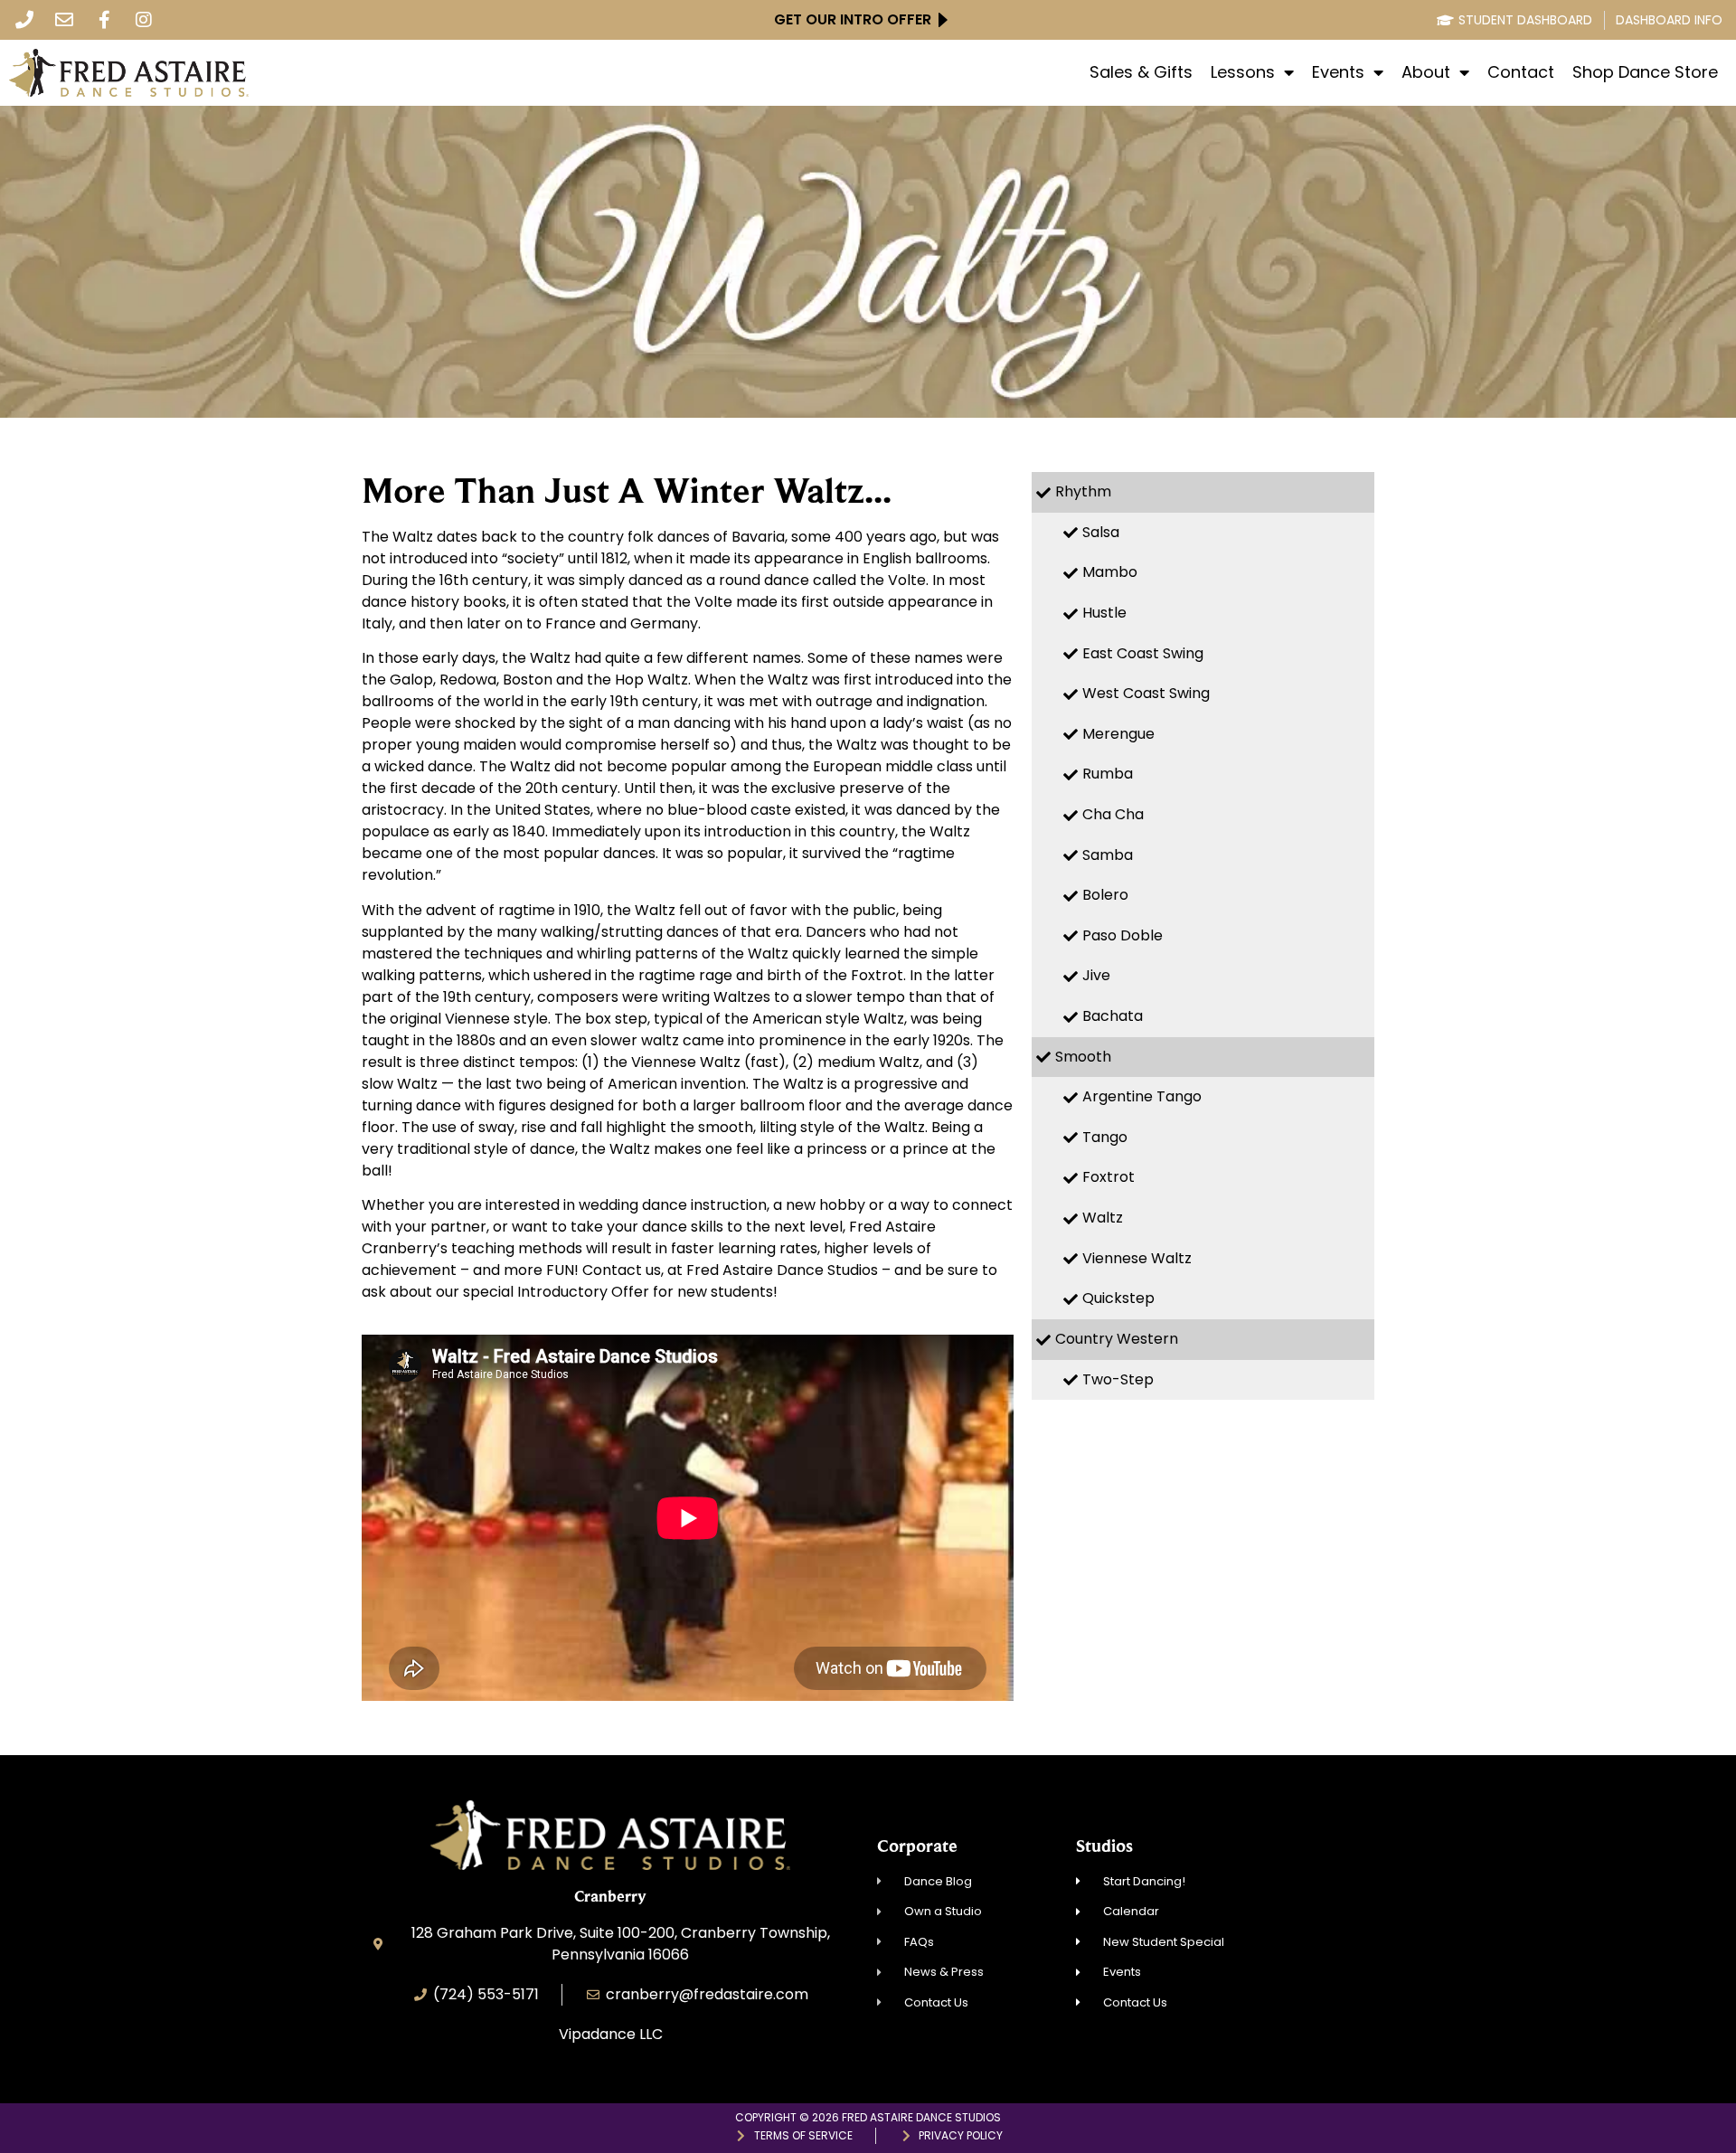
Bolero (1105, 895)
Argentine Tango (1142, 1096)
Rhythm (1083, 491)
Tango (1105, 1137)
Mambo (1110, 572)
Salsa (1101, 532)
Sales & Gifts (1141, 72)
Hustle (1104, 613)
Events (1338, 72)
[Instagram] (144, 20)
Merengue (1118, 734)
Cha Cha (1113, 814)
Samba (1108, 855)
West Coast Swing (1146, 693)
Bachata (1113, 1016)
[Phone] (24, 20)
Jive (1096, 975)
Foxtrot (1109, 1177)
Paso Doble (1123, 935)
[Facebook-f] (104, 20)
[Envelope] (64, 20)
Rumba (1108, 774)
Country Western (1117, 1339)
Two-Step (1118, 1379)
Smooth (1083, 1057)
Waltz (1103, 1218)
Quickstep (1118, 1298)
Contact (1521, 72)
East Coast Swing (1143, 653)
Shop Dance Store (1645, 72)
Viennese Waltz (1137, 1258)
